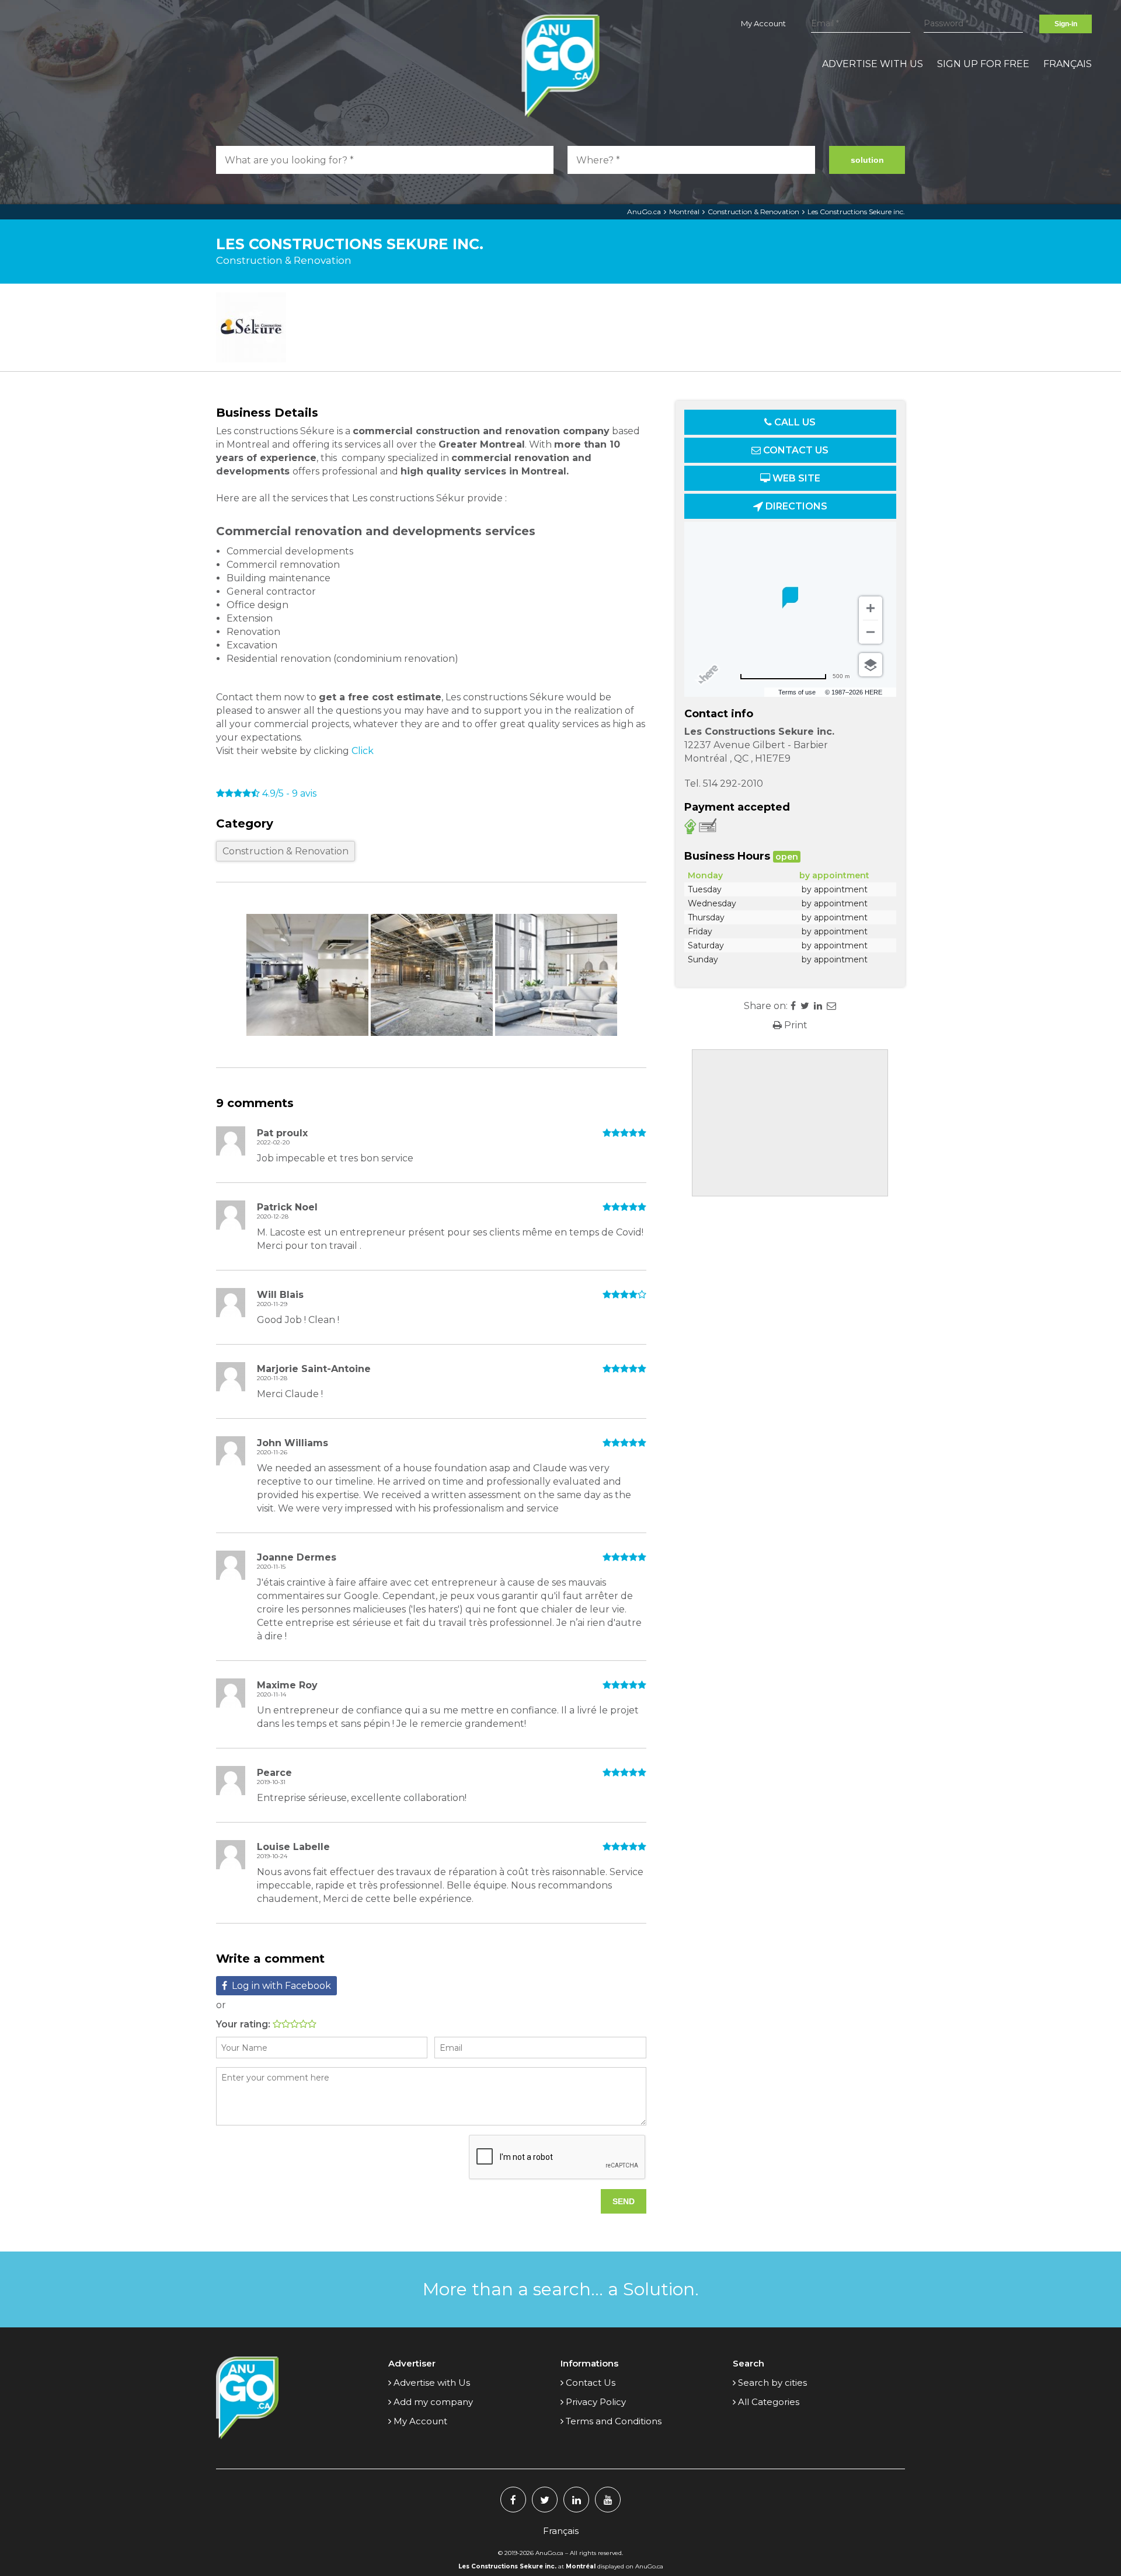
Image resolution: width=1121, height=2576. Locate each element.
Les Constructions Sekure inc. (856, 212)
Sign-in (1066, 24)
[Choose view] (871, 665)
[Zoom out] (871, 632)
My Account (763, 23)
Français (1068, 64)
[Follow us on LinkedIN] (576, 2500)
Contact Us (591, 2383)
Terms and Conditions (614, 2421)
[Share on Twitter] (805, 1006)
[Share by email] (831, 1006)
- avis (289, 793)
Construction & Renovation (753, 212)
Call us (794, 422)
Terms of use (797, 692)
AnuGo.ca (644, 212)
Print (795, 1025)
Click (364, 751)
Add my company (433, 2402)
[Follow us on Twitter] (545, 2500)
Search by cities (772, 2383)
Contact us (795, 450)
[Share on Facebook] (793, 1006)
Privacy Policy (596, 2402)
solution (867, 160)
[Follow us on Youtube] (608, 2500)
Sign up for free (983, 64)
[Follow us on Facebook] (513, 2500)
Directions (795, 506)
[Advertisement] (790, 1123)
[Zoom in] (871, 608)
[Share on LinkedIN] (818, 1006)
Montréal (684, 212)
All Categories (769, 2402)
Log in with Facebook (281, 1986)
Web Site (795, 478)
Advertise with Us (873, 64)
